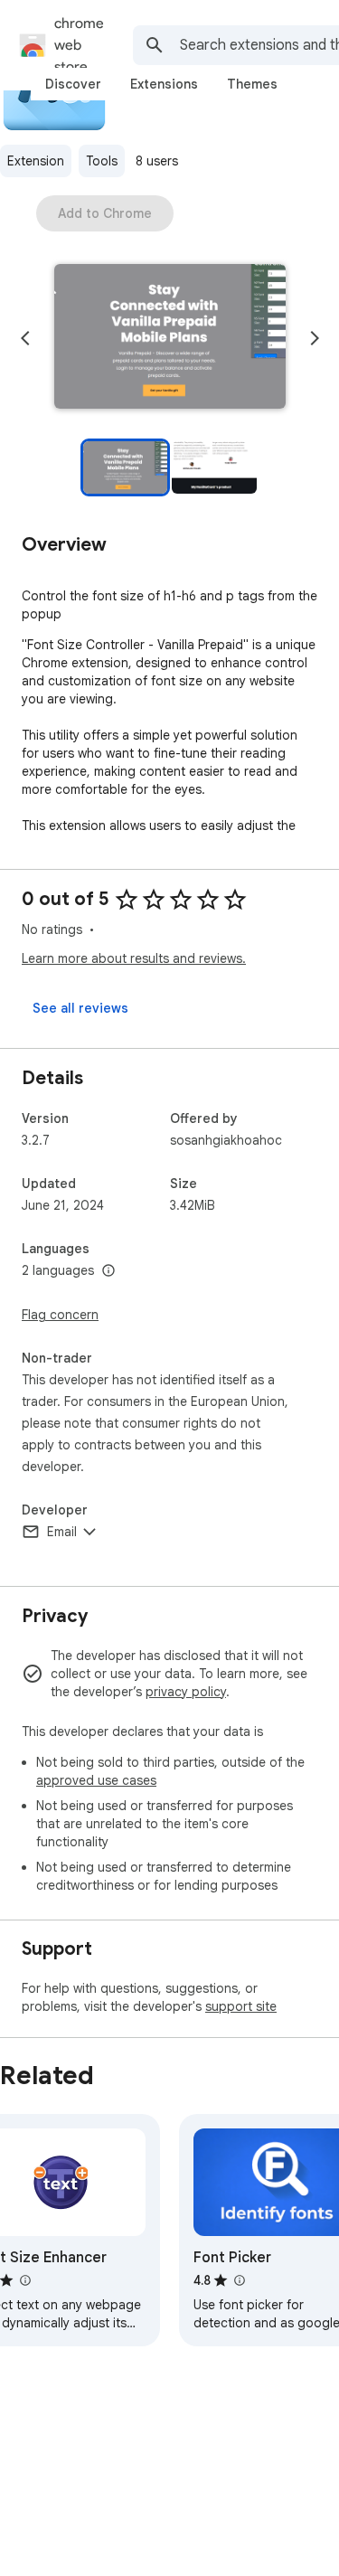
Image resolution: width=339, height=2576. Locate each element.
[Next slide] (315, 338)
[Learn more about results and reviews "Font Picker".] (239, 2280)
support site (241, 2006)
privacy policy (186, 1692)
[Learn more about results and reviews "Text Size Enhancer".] (24, 2280)
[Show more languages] (108, 1271)
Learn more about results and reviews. (134, 958)
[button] (170, 338)
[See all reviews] (80, 1008)
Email (62, 1532)
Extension (36, 161)
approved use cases (96, 1780)
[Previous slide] (25, 338)
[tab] (73, 84)
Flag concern (60, 1315)
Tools (102, 161)
